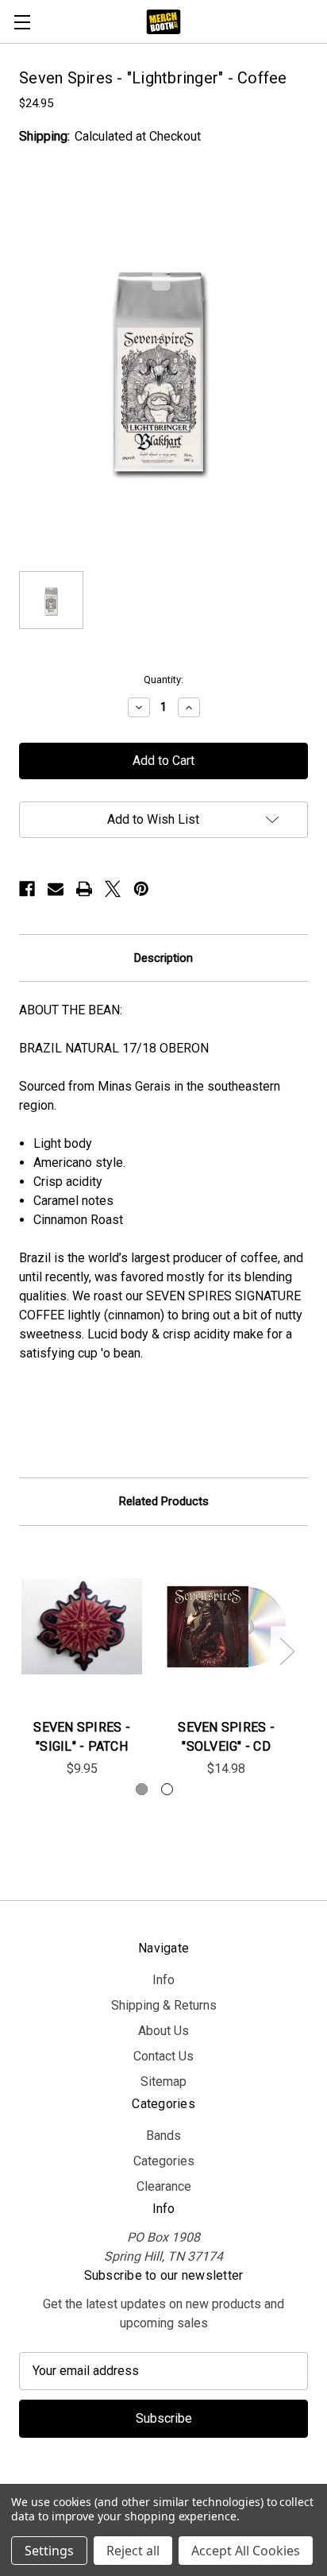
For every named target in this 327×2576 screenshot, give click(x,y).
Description (163, 958)
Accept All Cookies (246, 2551)
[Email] (56, 889)
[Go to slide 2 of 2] (167, 1789)
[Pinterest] (141, 889)
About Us (163, 2031)
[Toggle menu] (22, 22)
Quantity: (163, 680)
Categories (164, 2161)
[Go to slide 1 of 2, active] (142, 1789)
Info (163, 1980)
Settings (49, 2551)
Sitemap (163, 2082)
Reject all (133, 2551)
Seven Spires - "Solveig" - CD (226, 1737)
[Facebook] (27, 889)
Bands (163, 2136)
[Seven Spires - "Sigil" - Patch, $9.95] (82, 1627)
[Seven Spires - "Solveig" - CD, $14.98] (226, 1627)
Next (287, 1651)
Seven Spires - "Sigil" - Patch (82, 1737)
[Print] (84, 889)
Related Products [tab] (164, 1501)
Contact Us (163, 2056)
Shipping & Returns (164, 2005)
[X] (113, 889)
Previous (21, 1651)
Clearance (164, 2186)
